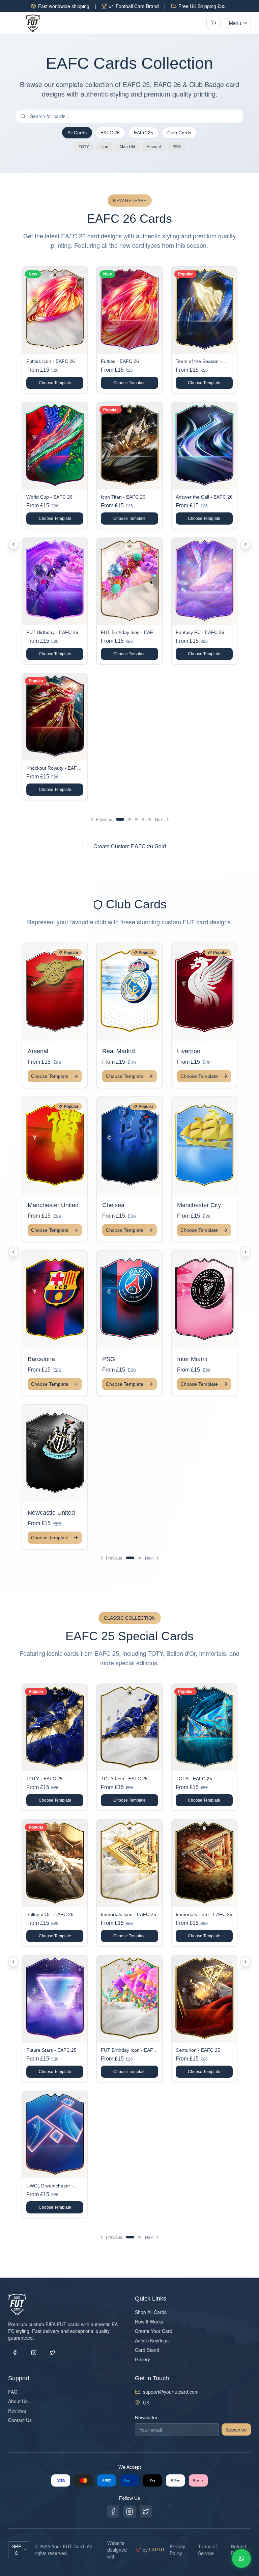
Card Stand (147, 2350)
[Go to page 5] (150, 819)
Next (159, 819)
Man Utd (127, 147)
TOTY (84, 147)
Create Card (60, 998)
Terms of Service (207, 2550)
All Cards (77, 133)
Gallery (142, 2359)
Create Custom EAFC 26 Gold (130, 846)
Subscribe (236, 2429)
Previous (104, 819)
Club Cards (179, 133)
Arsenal (154, 147)
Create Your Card (154, 2331)
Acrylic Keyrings (152, 2340)
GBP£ (16, 2550)
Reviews (17, 2411)
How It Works (149, 2321)
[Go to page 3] (136, 819)
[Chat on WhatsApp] (241, 2558)
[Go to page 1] (120, 819)
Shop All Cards (151, 2312)
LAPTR (157, 2550)
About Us (18, 2401)
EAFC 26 (110, 133)
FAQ (13, 2392)
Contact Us (20, 2420)
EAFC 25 (143, 133)
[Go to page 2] (129, 819)
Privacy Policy (177, 2550)
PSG (177, 147)
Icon (104, 147)
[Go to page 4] (143, 819)
